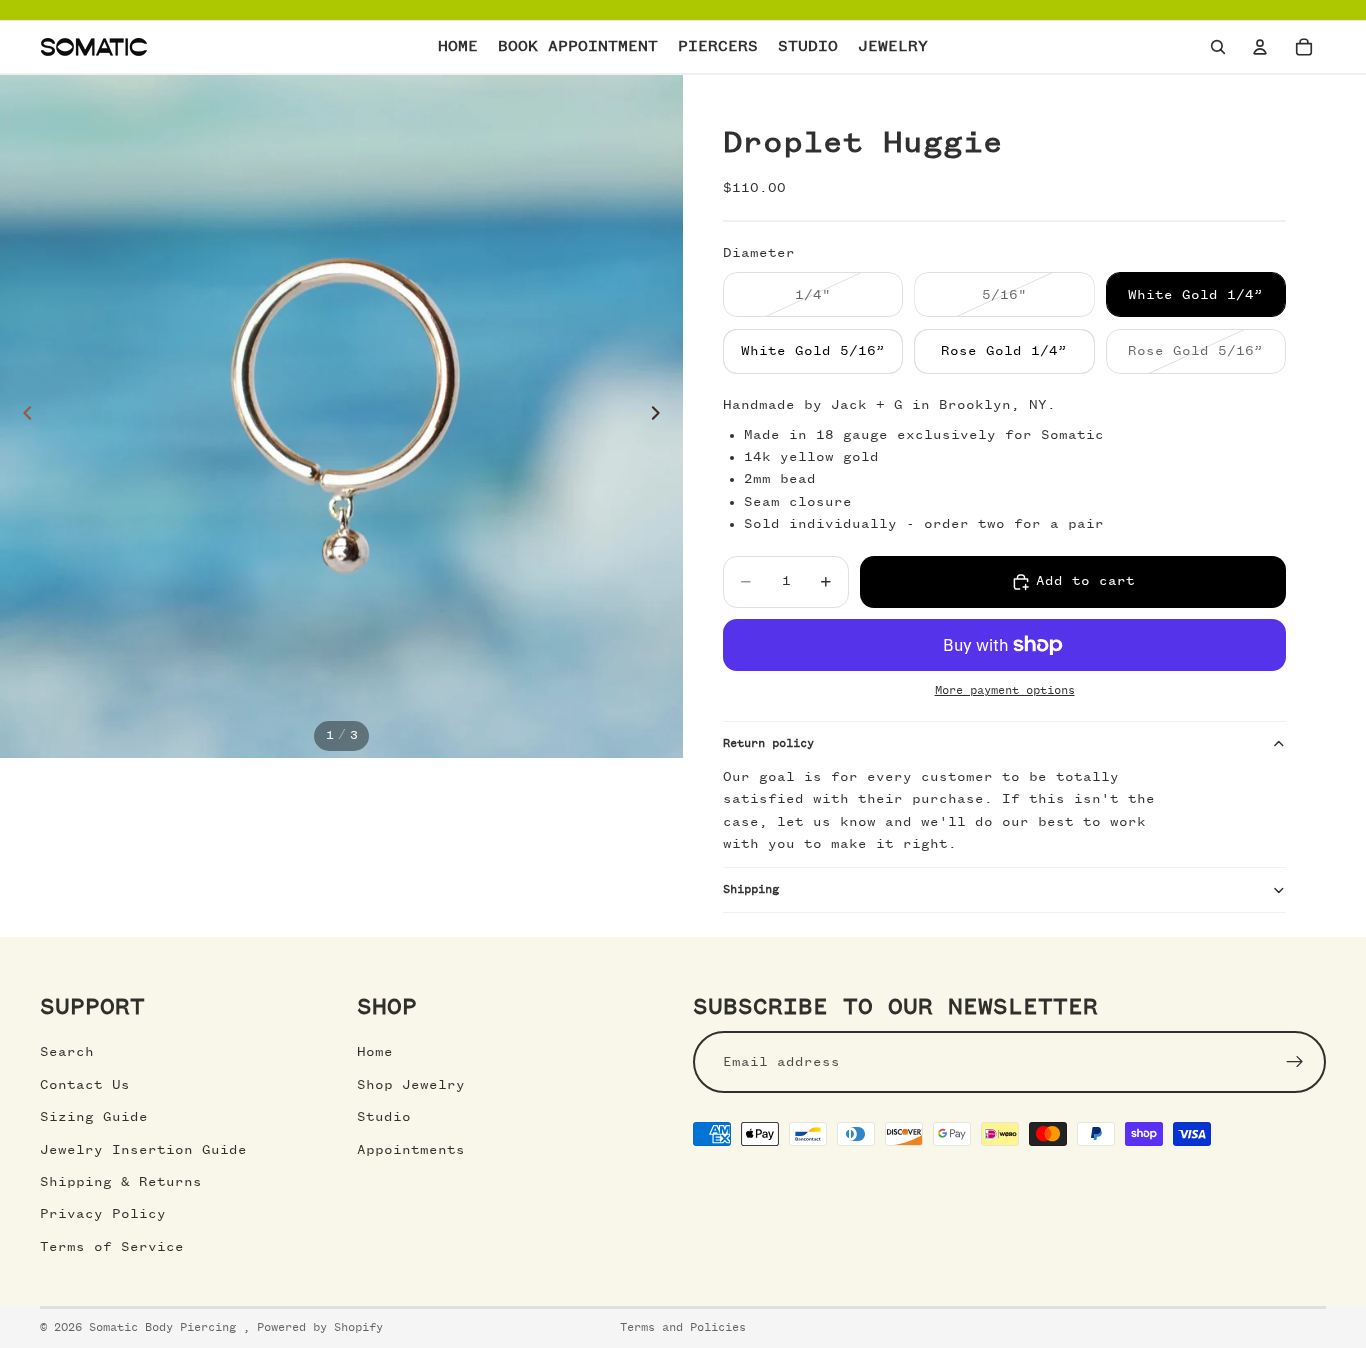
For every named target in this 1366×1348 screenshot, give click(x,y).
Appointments (411, 1149)
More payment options (1005, 691)
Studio (384, 1117)
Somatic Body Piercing (166, 1328)
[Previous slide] (22, 417)
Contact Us (85, 1085)
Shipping (751, 890)
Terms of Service (112, 1246)
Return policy (768, 744)
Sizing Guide (94, 1117)
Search (67, 1052)
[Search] (1218, 47)
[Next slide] (661, 417)
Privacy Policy (103, 1214)
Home (375, 1052)
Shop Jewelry (411, 1085)
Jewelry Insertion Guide (143, 1149)
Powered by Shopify (320, 1328)
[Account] (1260, 47)
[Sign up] (1295, 1062)
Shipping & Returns (121, 1182)
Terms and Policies (683, 1328)
